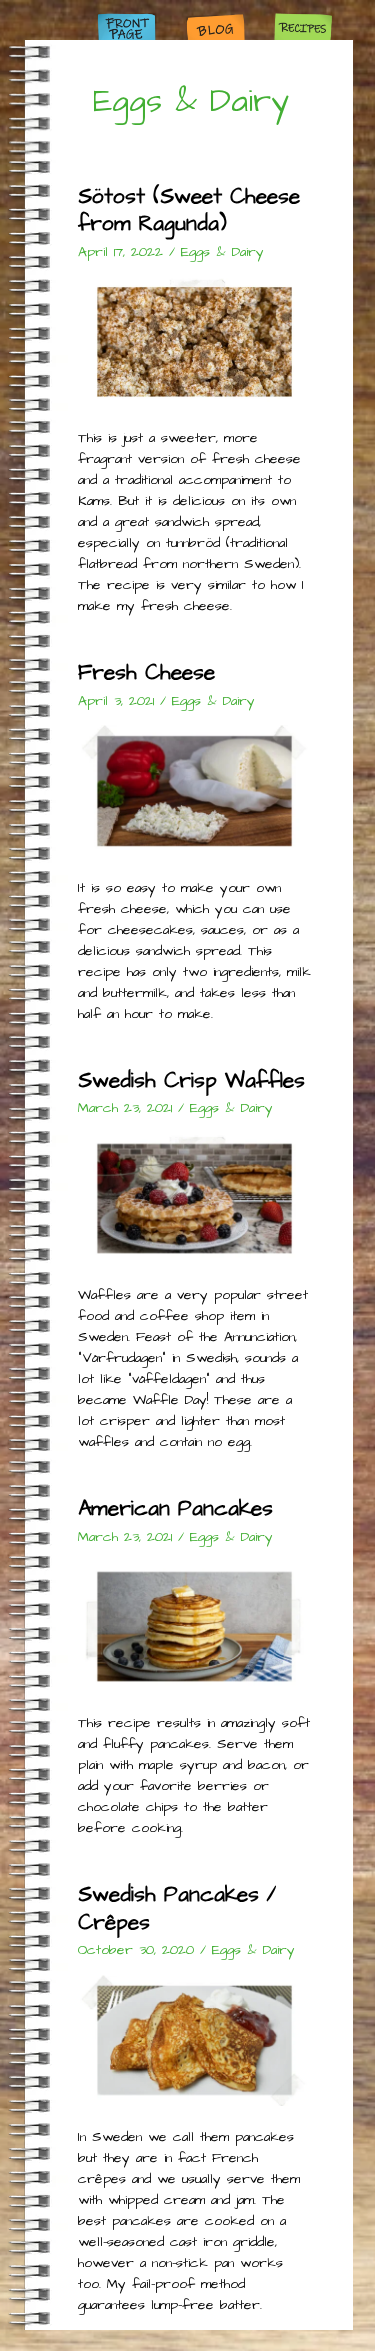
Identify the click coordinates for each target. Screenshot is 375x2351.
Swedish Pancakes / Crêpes (177, 1908)
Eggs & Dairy (222, 252)
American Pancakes (175, 1508)
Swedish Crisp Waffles (191, 1080)
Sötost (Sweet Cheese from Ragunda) (189, 210)
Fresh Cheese (146, 672)
